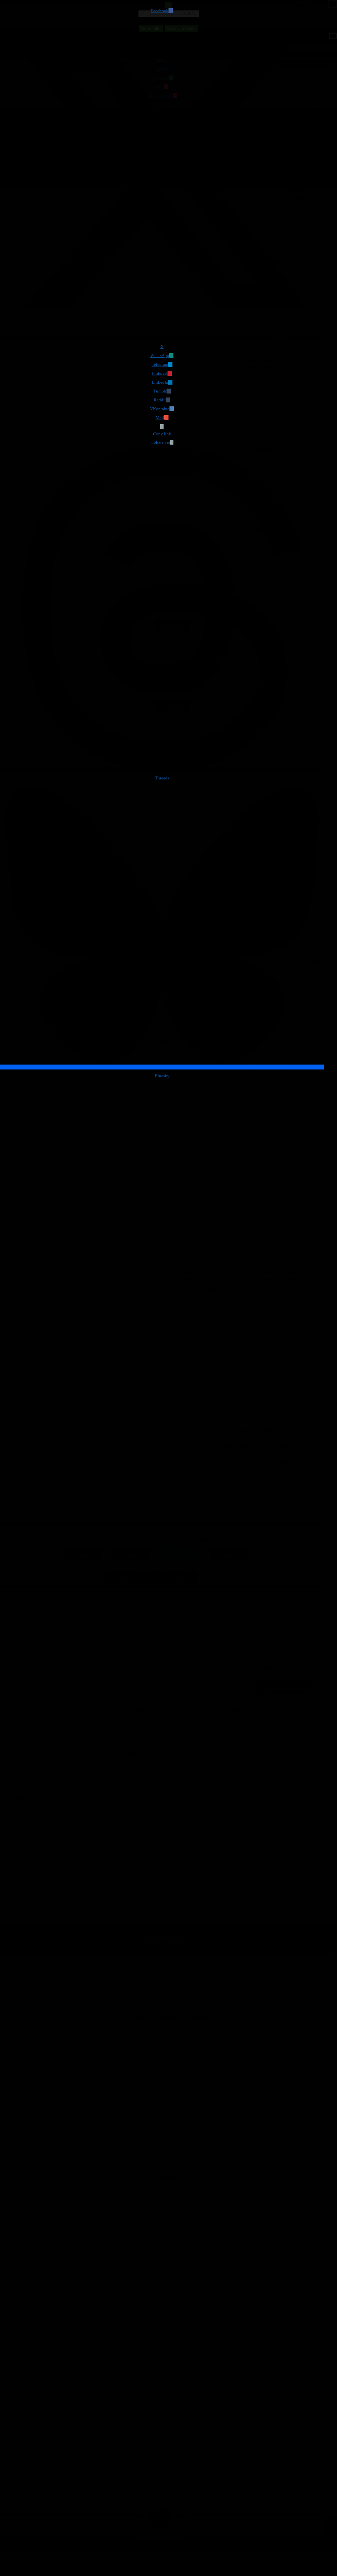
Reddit (160, 400)
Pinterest (160, 373)
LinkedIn (160, 382)
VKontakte (160, 409)
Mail (160, 418)
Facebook (160, 11)
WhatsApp (160, 355)
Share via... (160, 442)
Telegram (160, 364)
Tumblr (160, 391)
